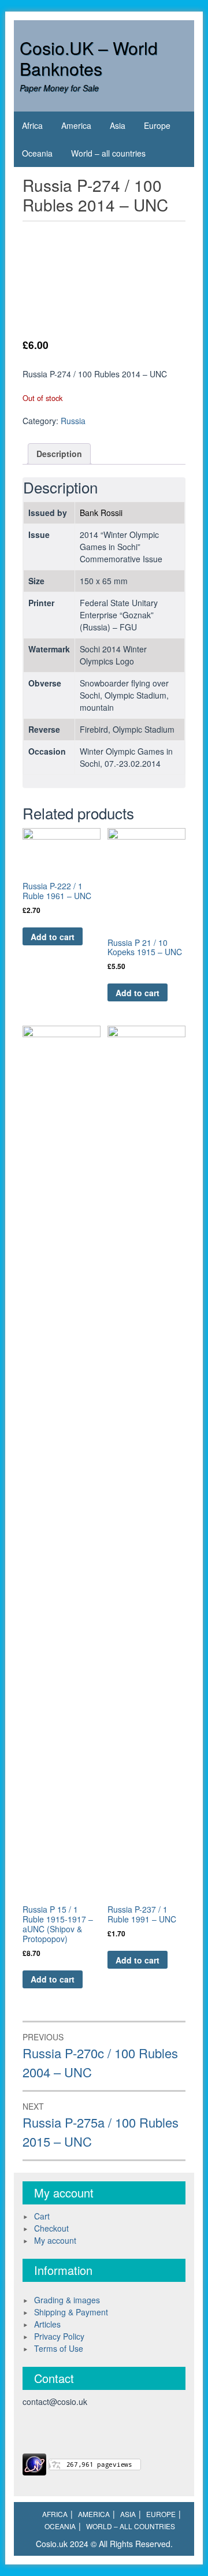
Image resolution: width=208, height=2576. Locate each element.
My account (55, 2240)
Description (59, 454)
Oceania (37, 153)
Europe (157, 125)
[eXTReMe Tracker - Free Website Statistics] (34, 2463)
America (76, 125)
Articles (47, 2324)
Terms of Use (59, 2348)
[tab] (59, 454)
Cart (42, 2216)
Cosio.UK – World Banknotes (89, 58)
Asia (118, 125)
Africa (32, 125)
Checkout (51, 2228)
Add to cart (53, 937)
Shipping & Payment (71, 2312)
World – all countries (108, 153)
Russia (73, 421)
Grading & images (67, 2300)
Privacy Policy (59, 2336)
